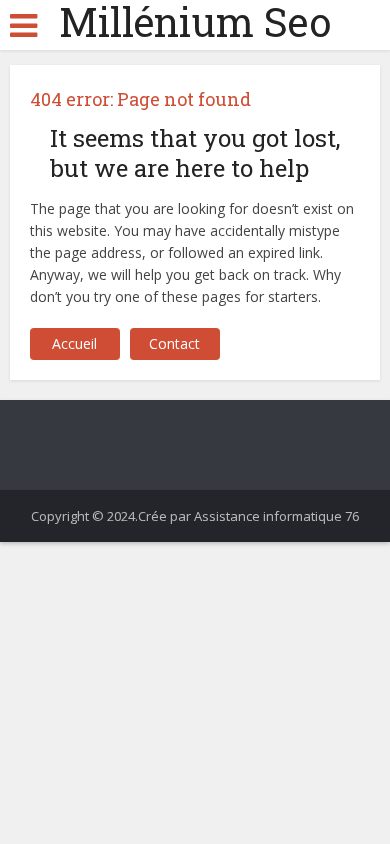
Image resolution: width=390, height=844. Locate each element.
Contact (174, 343)
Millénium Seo (195, 22)
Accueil (74, 343)
